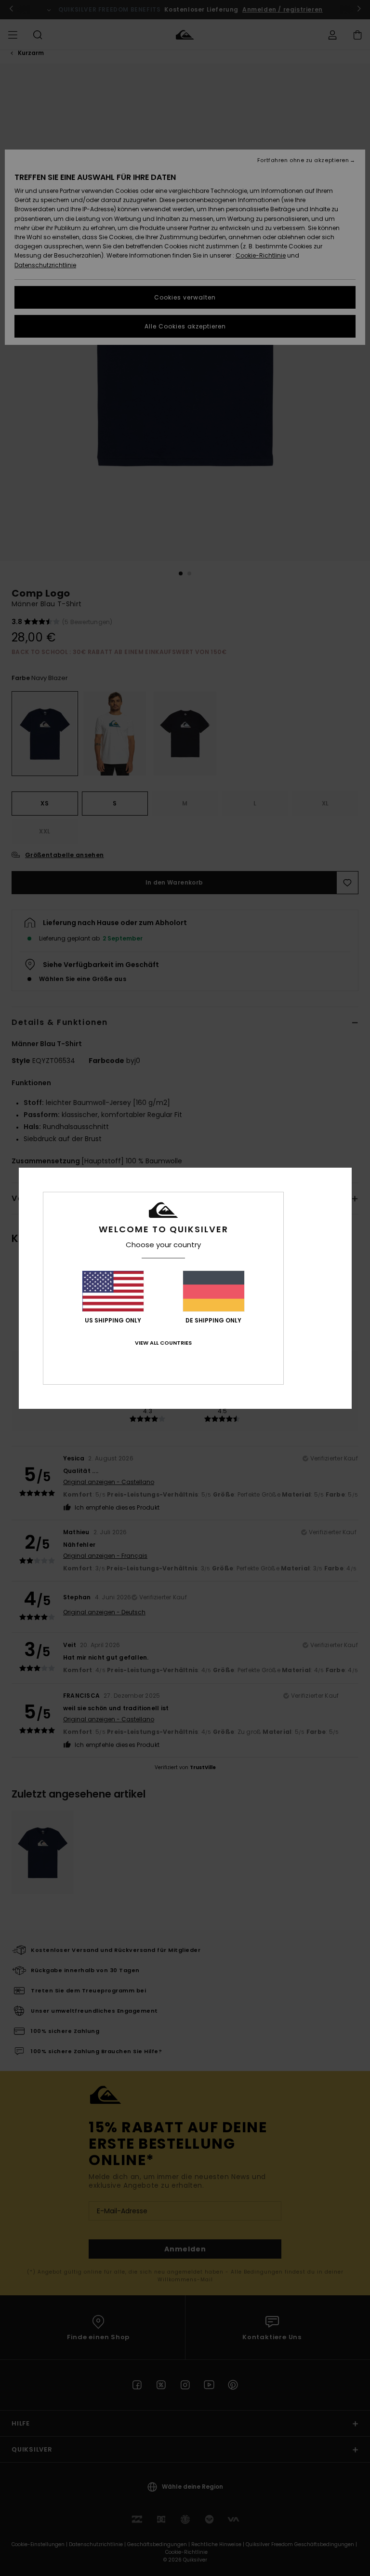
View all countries (163, 1343)
